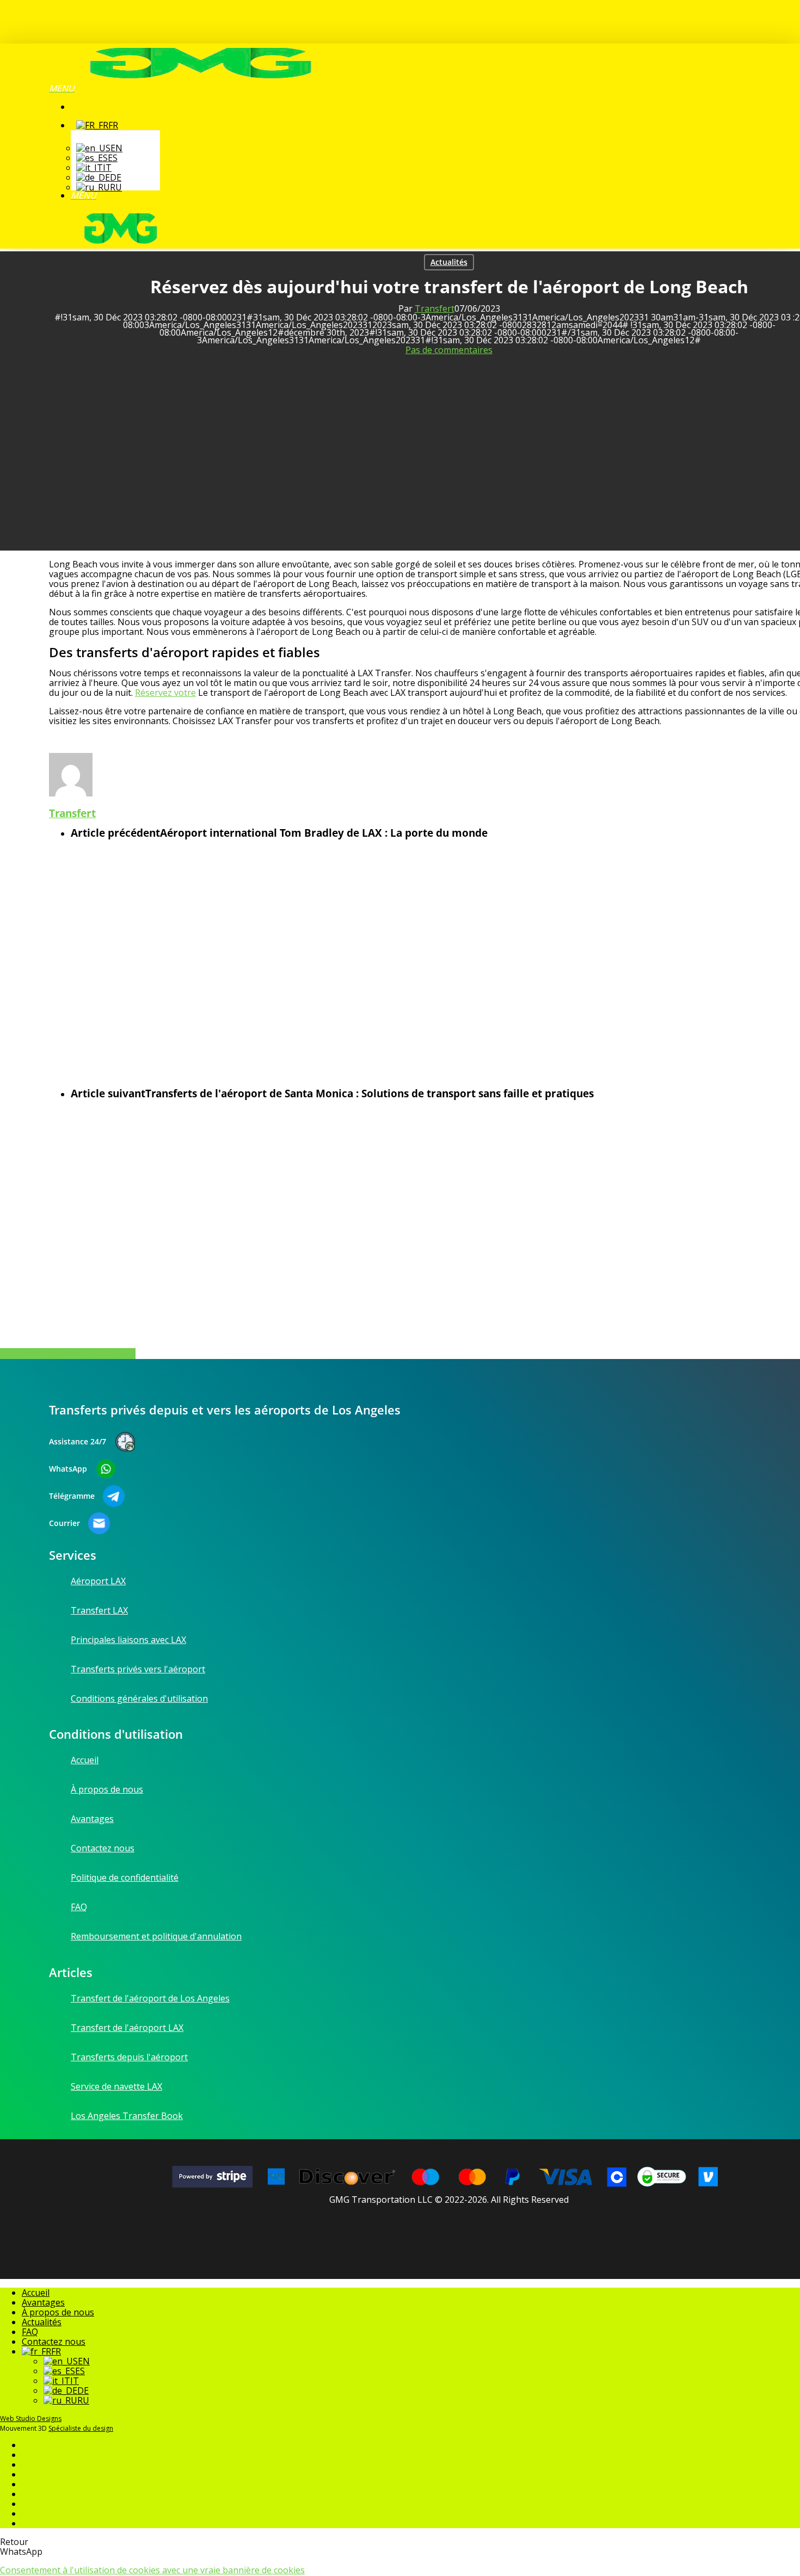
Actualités (449, 262)
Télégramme (72, 1496)
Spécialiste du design (81, 2428)
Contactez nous (54, 2342)
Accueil (36, 2293)
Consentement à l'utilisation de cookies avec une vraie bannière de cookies (152, 2570)
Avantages (43, 2302)
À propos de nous (58, 2312)
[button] (62, 88)
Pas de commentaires (449, 350)
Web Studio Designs (31, 2419)
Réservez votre (165, 693)
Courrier (64, 1523)
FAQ (30, 2332)
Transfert (435, 308)
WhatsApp (68, 1469)
